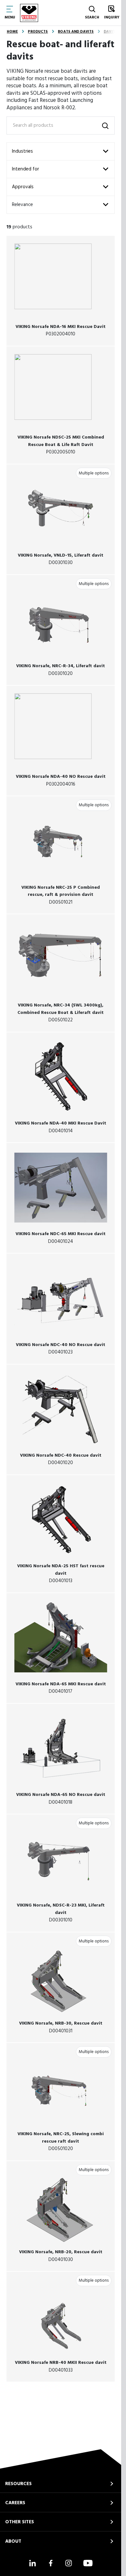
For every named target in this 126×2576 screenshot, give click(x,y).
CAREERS (15, 2503)
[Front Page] (29, 13)
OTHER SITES (20, 2522)
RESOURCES (18, 2484)
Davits (110, 32)
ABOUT (13, 2541)
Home (12, 32)
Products (38, 32)
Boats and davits (76, 32)
